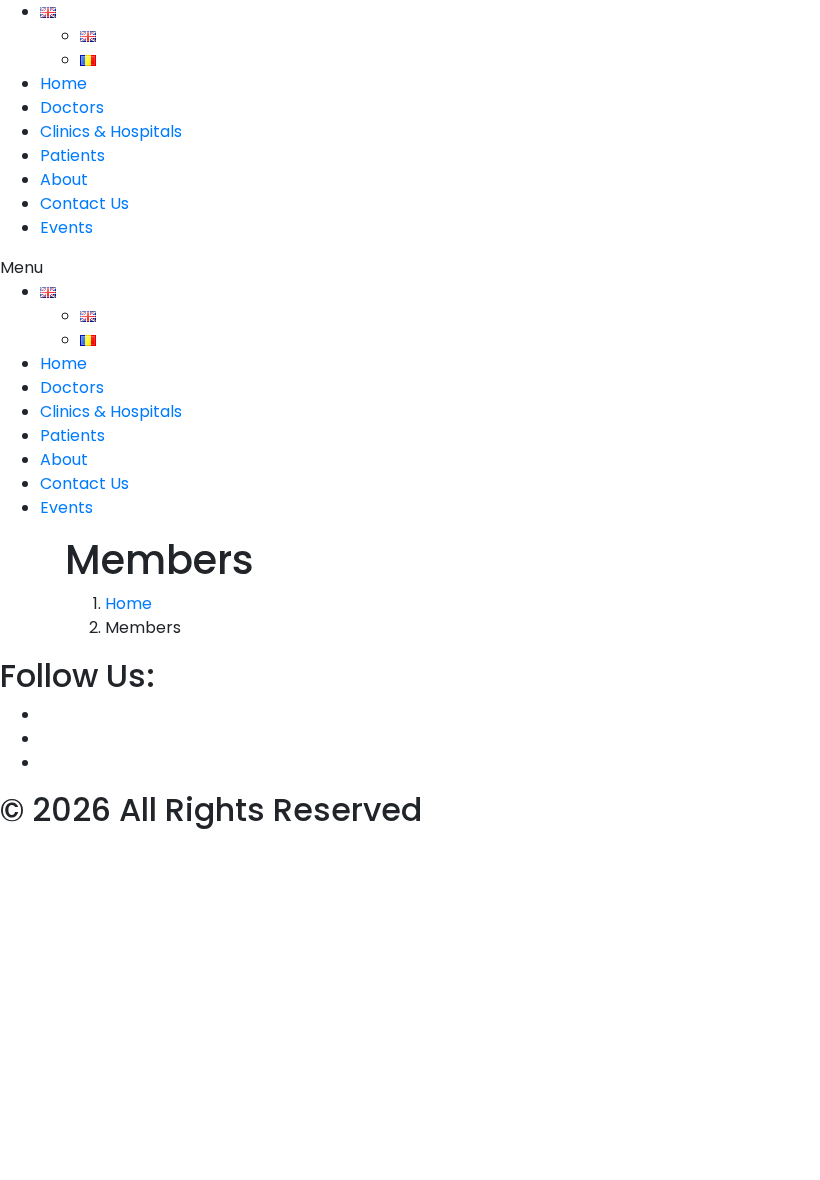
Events (66, 227)
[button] (410, 268)
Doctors (72, 107)
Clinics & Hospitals (111, 131)
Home (63, 83)
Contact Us (84, 203)
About (64, 179)
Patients (72, 155)
